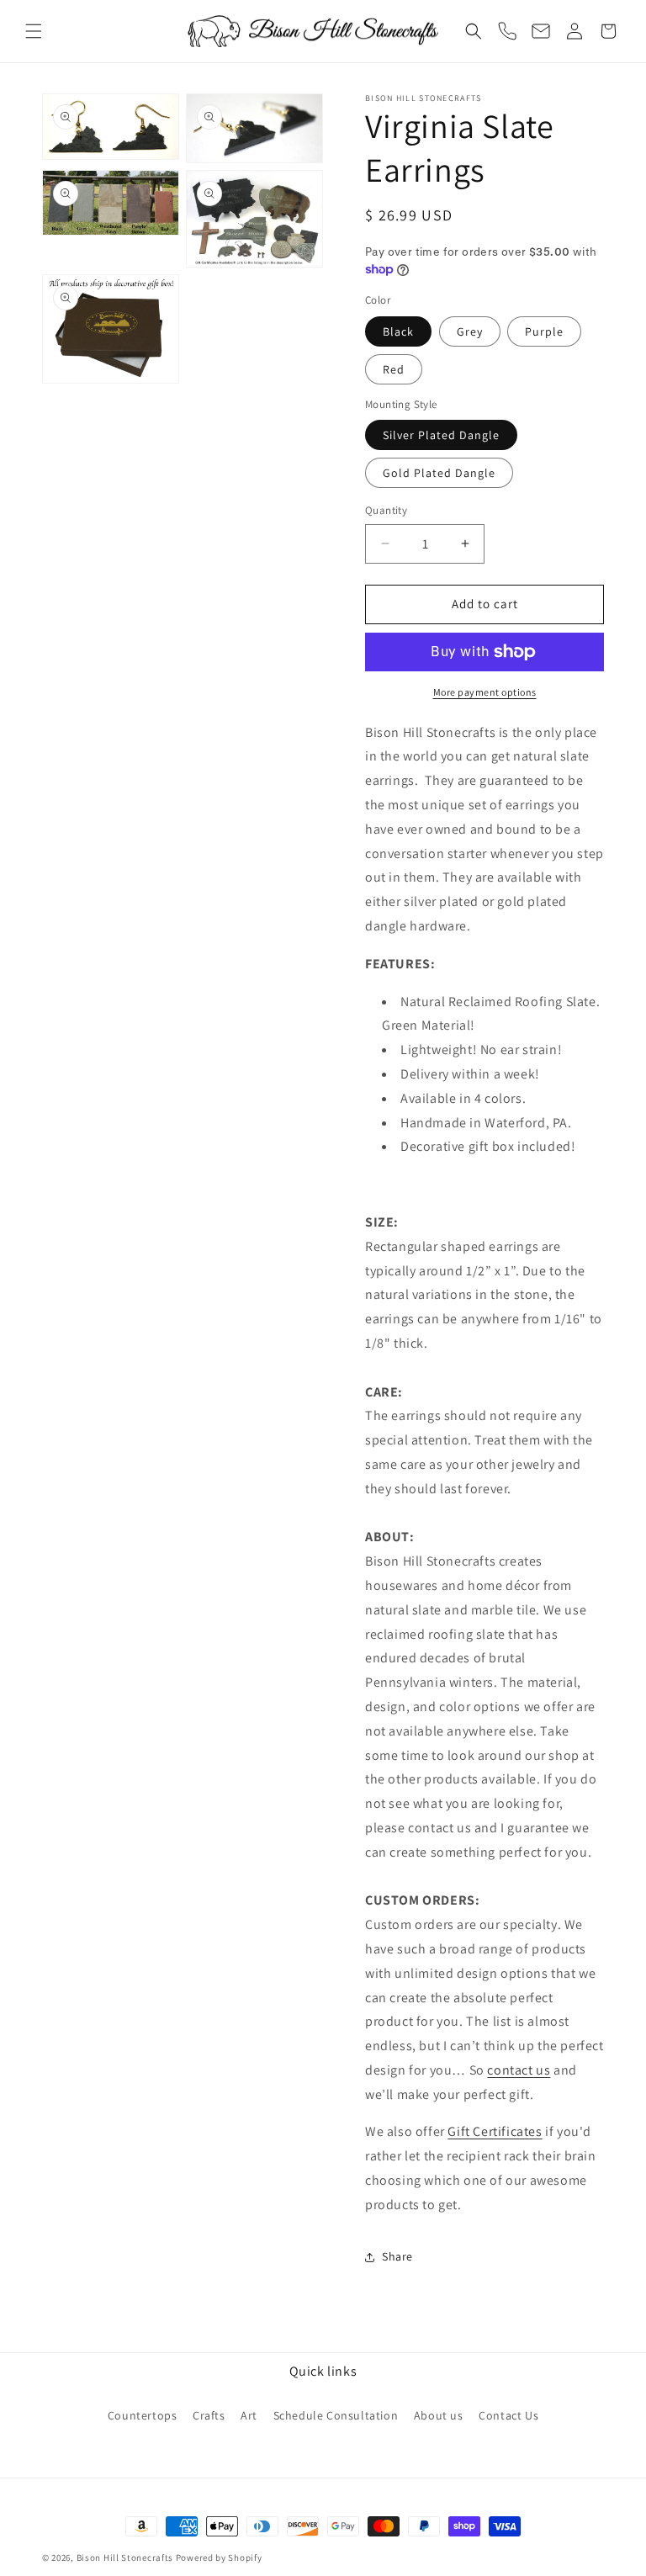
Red (394, 369)
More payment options (485, 692)
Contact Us (508, 2415)
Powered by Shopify (219, 2557)
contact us (519, 2070)
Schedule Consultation (336, 2415)
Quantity (386, 510)
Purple (544, 331)
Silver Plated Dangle (441, 435)
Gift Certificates (495, 2131)
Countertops (143, 2415)
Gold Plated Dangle (439, 473)
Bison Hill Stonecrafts (125, 2557)
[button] (34, 31)
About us (439, 2415)
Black (398, 331)
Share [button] (397, 2256)
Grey (470, 331)
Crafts (209, 2415)
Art (249, 2415)
